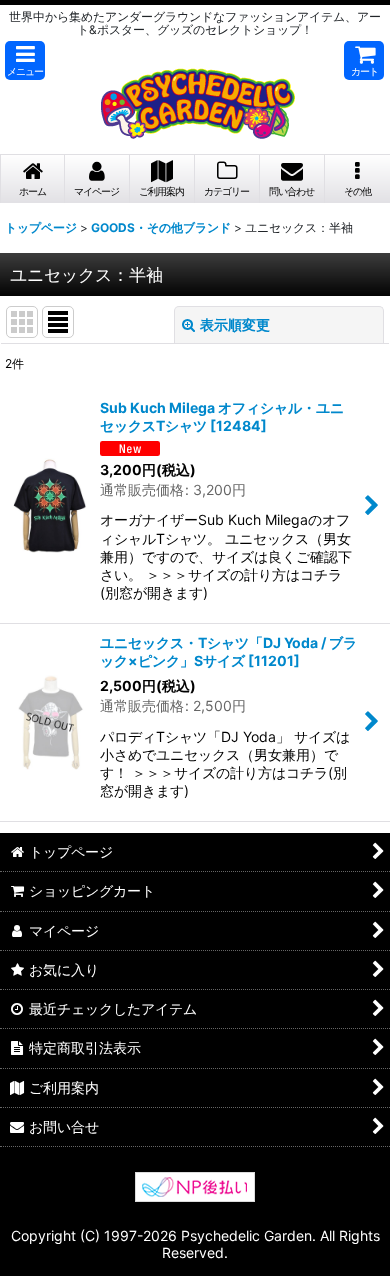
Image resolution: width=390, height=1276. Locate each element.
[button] (25, 60)
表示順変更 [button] (235, 324)
